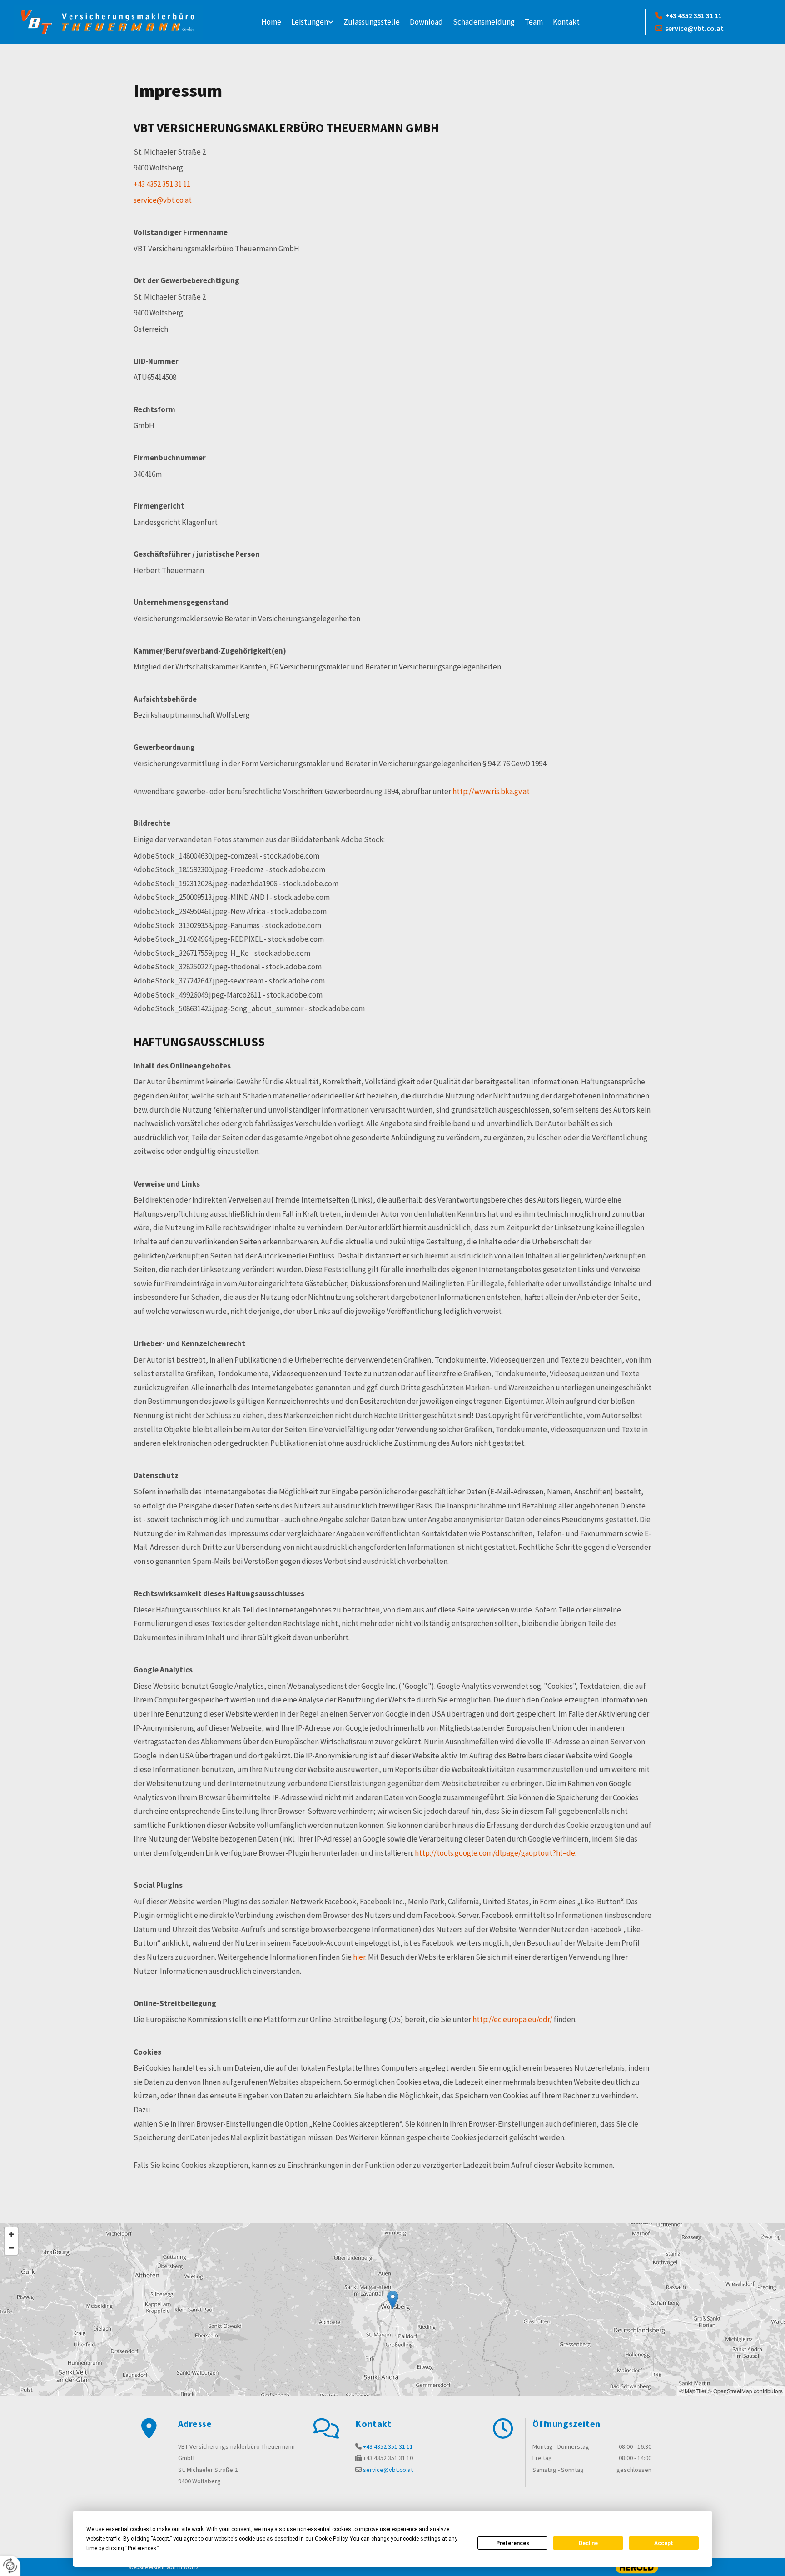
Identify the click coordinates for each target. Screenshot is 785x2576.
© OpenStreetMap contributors (745, 2391)
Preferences (513, 2543)
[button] (393, 2300)
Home (271, 22)
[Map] (392, 2309)
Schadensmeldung (484, 22)
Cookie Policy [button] (331, 2539)
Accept (664, 2543)
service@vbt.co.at (689, 28)
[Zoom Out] (11, 2248)
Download (426, 22)
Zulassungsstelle (372, 22)
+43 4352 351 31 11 (688, 15)
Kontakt (566, 22)
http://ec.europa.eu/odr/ (512, 2019)
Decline (588, 2543)
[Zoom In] (11, 2234)
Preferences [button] (142, 2548)
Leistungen (310, 22)
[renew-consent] (10, 2566)
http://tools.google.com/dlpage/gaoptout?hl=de (495, 1853)
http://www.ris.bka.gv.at (491, 791)
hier (359, 1957)
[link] (312, 22)
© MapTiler (693, 2391)
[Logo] (108, 22)
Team (534, 22)
